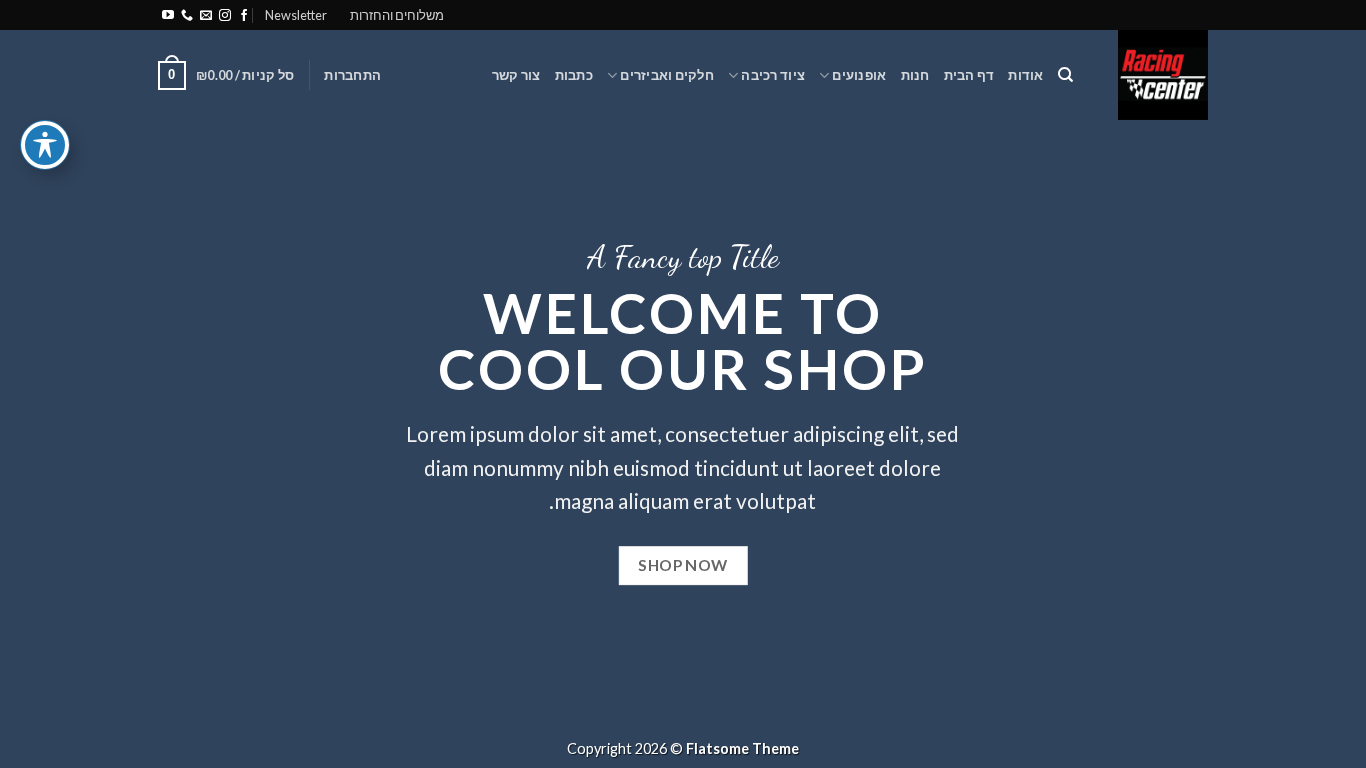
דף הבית (969, 75)
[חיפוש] (1065, 75)
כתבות (574, 75)
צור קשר (516, 75)
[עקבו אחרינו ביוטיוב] (168, 16)
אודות (1025, 75)
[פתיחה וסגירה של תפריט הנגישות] (45, 145)
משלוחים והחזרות (397, 15)
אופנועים (859, 75)
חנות (915, 75)
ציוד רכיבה (773, 75)
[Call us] (187, 16)
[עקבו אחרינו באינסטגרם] (225, 16)
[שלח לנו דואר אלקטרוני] (206, 16)
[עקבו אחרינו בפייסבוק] (244, 16)
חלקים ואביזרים (667, 75)
